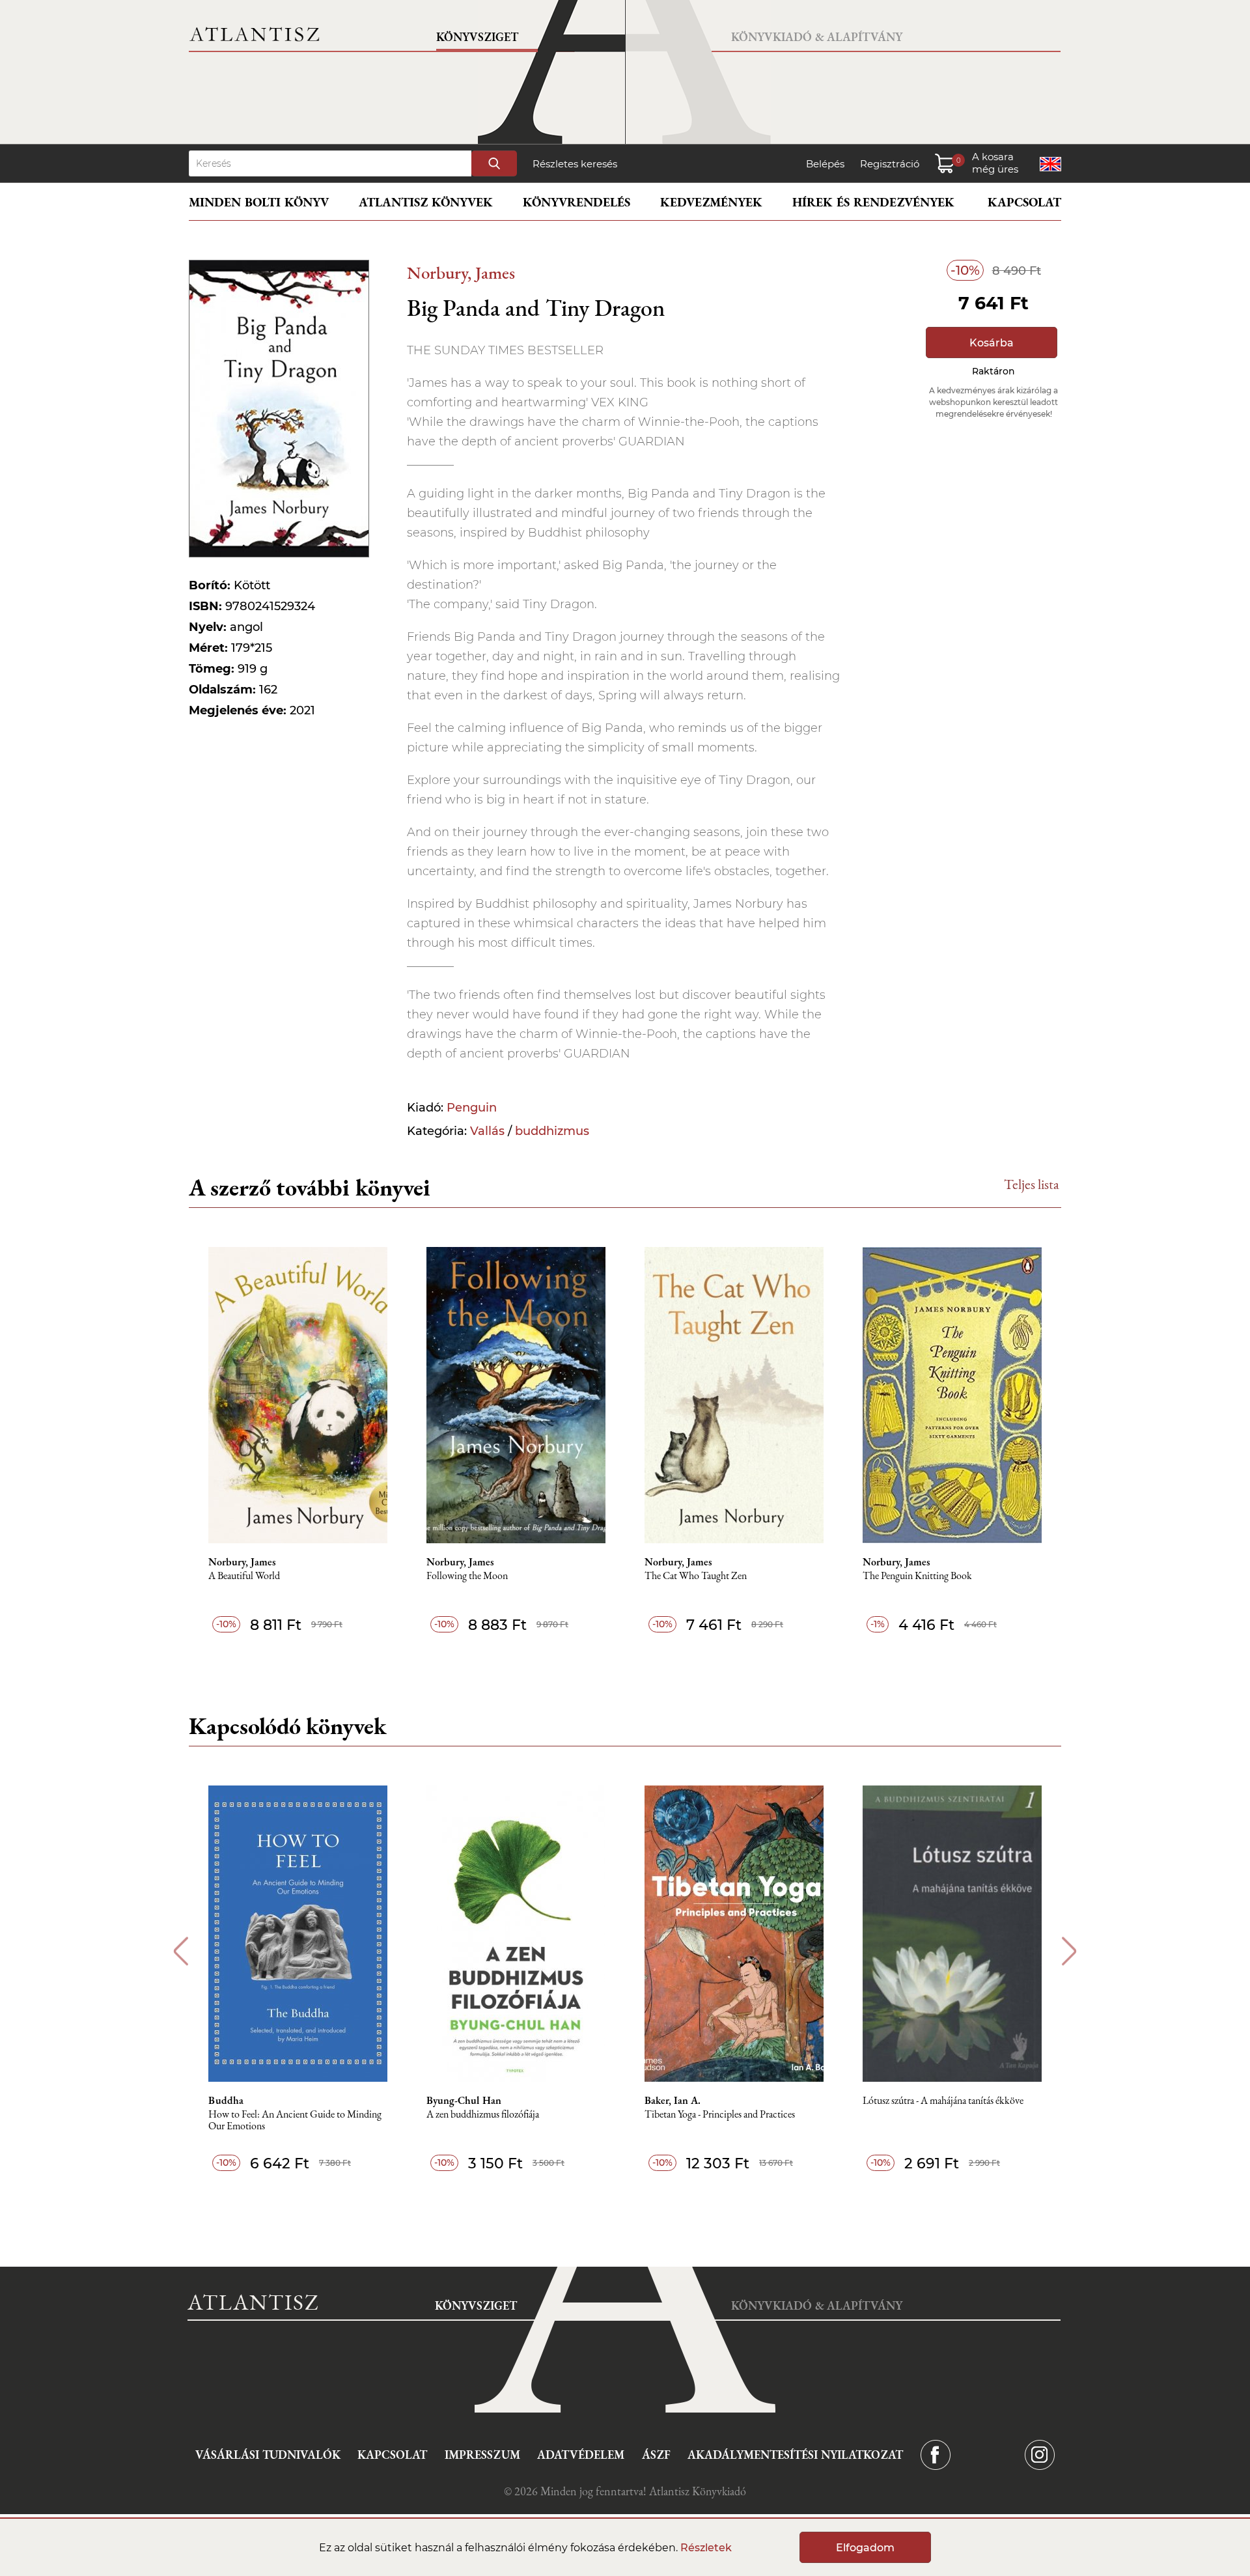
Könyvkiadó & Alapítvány (817, 37)
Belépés (825, 164)
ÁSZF (656, 2455)
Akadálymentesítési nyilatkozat (795, 2455)
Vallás (487, 1131)
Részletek (706, 2548)
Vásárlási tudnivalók (268, 2455)
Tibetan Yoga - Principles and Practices (720, 2115)
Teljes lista (1032, 1184)
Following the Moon (467, 1576)
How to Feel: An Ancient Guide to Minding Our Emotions (295, 2121)
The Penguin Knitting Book (917, 1576)
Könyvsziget (477, 37)
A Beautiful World (244, 1576)
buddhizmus (552, 1131)
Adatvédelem (581, 2455)
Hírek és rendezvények (873, 202)
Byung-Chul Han (464, 2101)
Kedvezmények (711, 202)
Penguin (472, 1108)
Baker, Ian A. (673, 2101)
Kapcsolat (1024, 202)
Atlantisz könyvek (426, 202)
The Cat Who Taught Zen (696, 1576)
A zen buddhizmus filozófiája (483, 2115)
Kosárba (992, 343)
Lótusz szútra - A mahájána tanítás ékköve (943, 2101)
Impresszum (482, 2455)
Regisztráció (890, 164)
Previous (181, 1951)
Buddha (226, 2101)
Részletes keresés (575, 164)
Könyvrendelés (576, 202)
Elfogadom (865, 2548)
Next (1069, 1951)
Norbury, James (461, 273)
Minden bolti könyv (259, 202)
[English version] (1050, 164)
